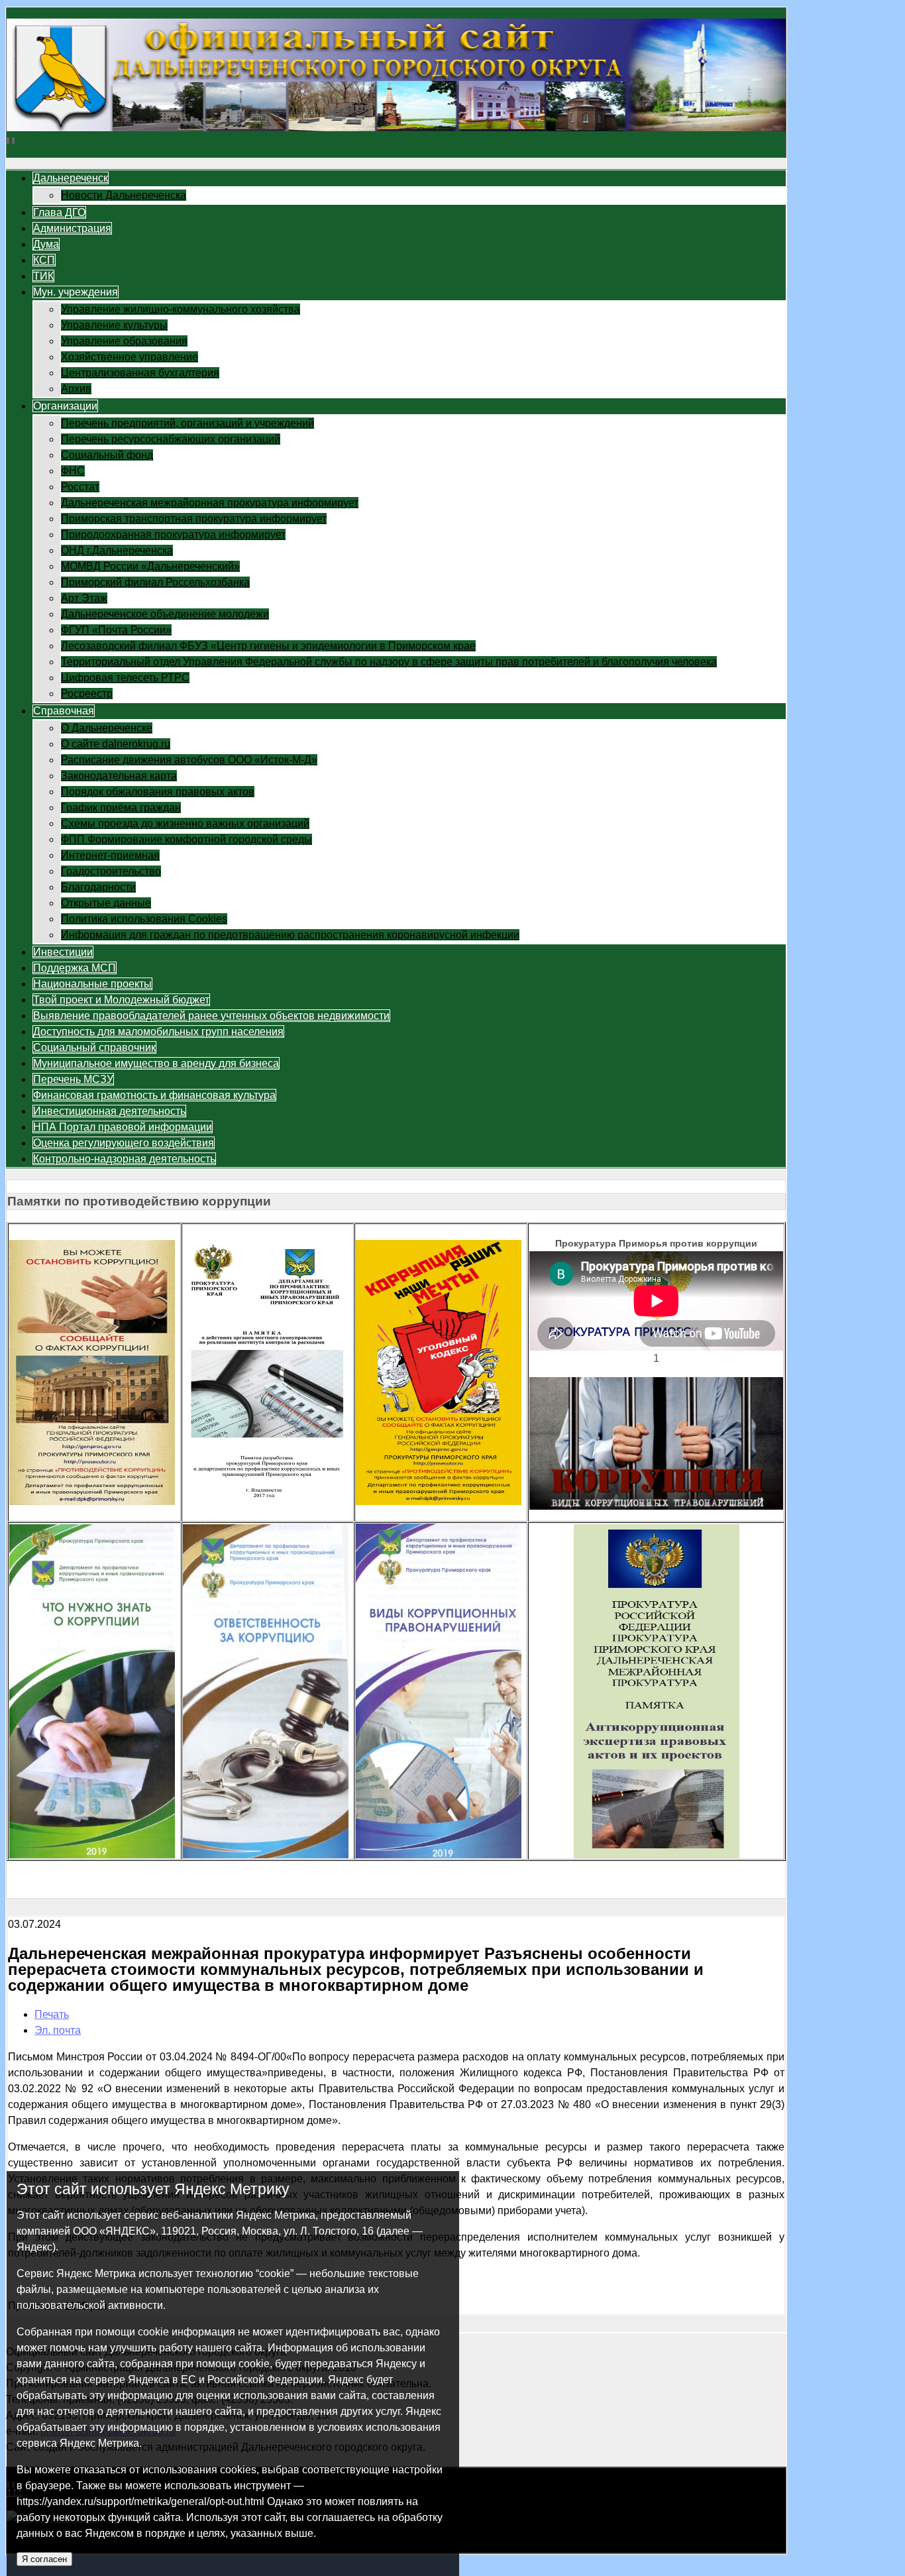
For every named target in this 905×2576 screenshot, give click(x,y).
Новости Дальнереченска (124, 195)
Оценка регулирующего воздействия (124, 1143)
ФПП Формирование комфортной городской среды (186, 839)
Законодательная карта (119, 776)
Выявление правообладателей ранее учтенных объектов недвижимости (211, 1016)
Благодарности (98, 887)
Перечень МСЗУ (73, 1079)
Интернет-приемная (110, 855)
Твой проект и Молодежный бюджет (121, 1000)
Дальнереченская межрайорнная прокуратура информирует (210, 503)
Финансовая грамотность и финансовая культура (154, 1095)
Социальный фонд (107, 455)
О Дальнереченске (107, 728)
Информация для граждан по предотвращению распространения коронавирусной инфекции (290, 935)
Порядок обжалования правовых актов (158, 792)
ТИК (43, 276)
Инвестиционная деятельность (109, 1111)
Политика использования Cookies (144, 919)
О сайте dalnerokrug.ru (116, 744)
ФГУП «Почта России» (116, 630)
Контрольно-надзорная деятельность (124, 1159)
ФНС (73, 471)
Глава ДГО (59, 212)
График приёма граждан (121, 808)
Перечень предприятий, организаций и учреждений (187, 423)
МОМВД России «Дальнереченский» (150, 566)
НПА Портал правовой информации (123, 1127)
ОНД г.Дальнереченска (117, 550)
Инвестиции (63, 952)
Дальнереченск (71, 178)
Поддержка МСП (75, 968)
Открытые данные (106, 903)
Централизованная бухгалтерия (140, 373)
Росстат (80, 487)
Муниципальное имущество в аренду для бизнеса (156, 1063)
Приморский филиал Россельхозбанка (155, 582)
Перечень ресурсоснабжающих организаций (171, 439)
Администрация (72, 228)
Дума (46, 244)
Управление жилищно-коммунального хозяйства (181, 309)
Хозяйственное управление (130, 357)
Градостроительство (111, 871)
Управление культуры (114, 325)
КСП (44, 260)
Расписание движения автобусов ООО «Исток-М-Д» (189, 760)
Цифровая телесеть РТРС (125, 678)
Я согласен (44, 2559)
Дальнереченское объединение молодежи (165, 614)
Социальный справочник (94, 1047)
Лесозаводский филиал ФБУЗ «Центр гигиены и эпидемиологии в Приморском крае (268, 646)
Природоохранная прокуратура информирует (173, 534)
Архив (76, 389)
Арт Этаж (84, 598)
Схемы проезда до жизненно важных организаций (185, 823)
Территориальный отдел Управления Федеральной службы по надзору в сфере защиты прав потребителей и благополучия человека (389, 662)
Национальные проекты (92, 984)
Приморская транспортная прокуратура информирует (194, 519)
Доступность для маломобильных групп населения (158, 1032)
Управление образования (124, 341)
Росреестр (87, 694)
